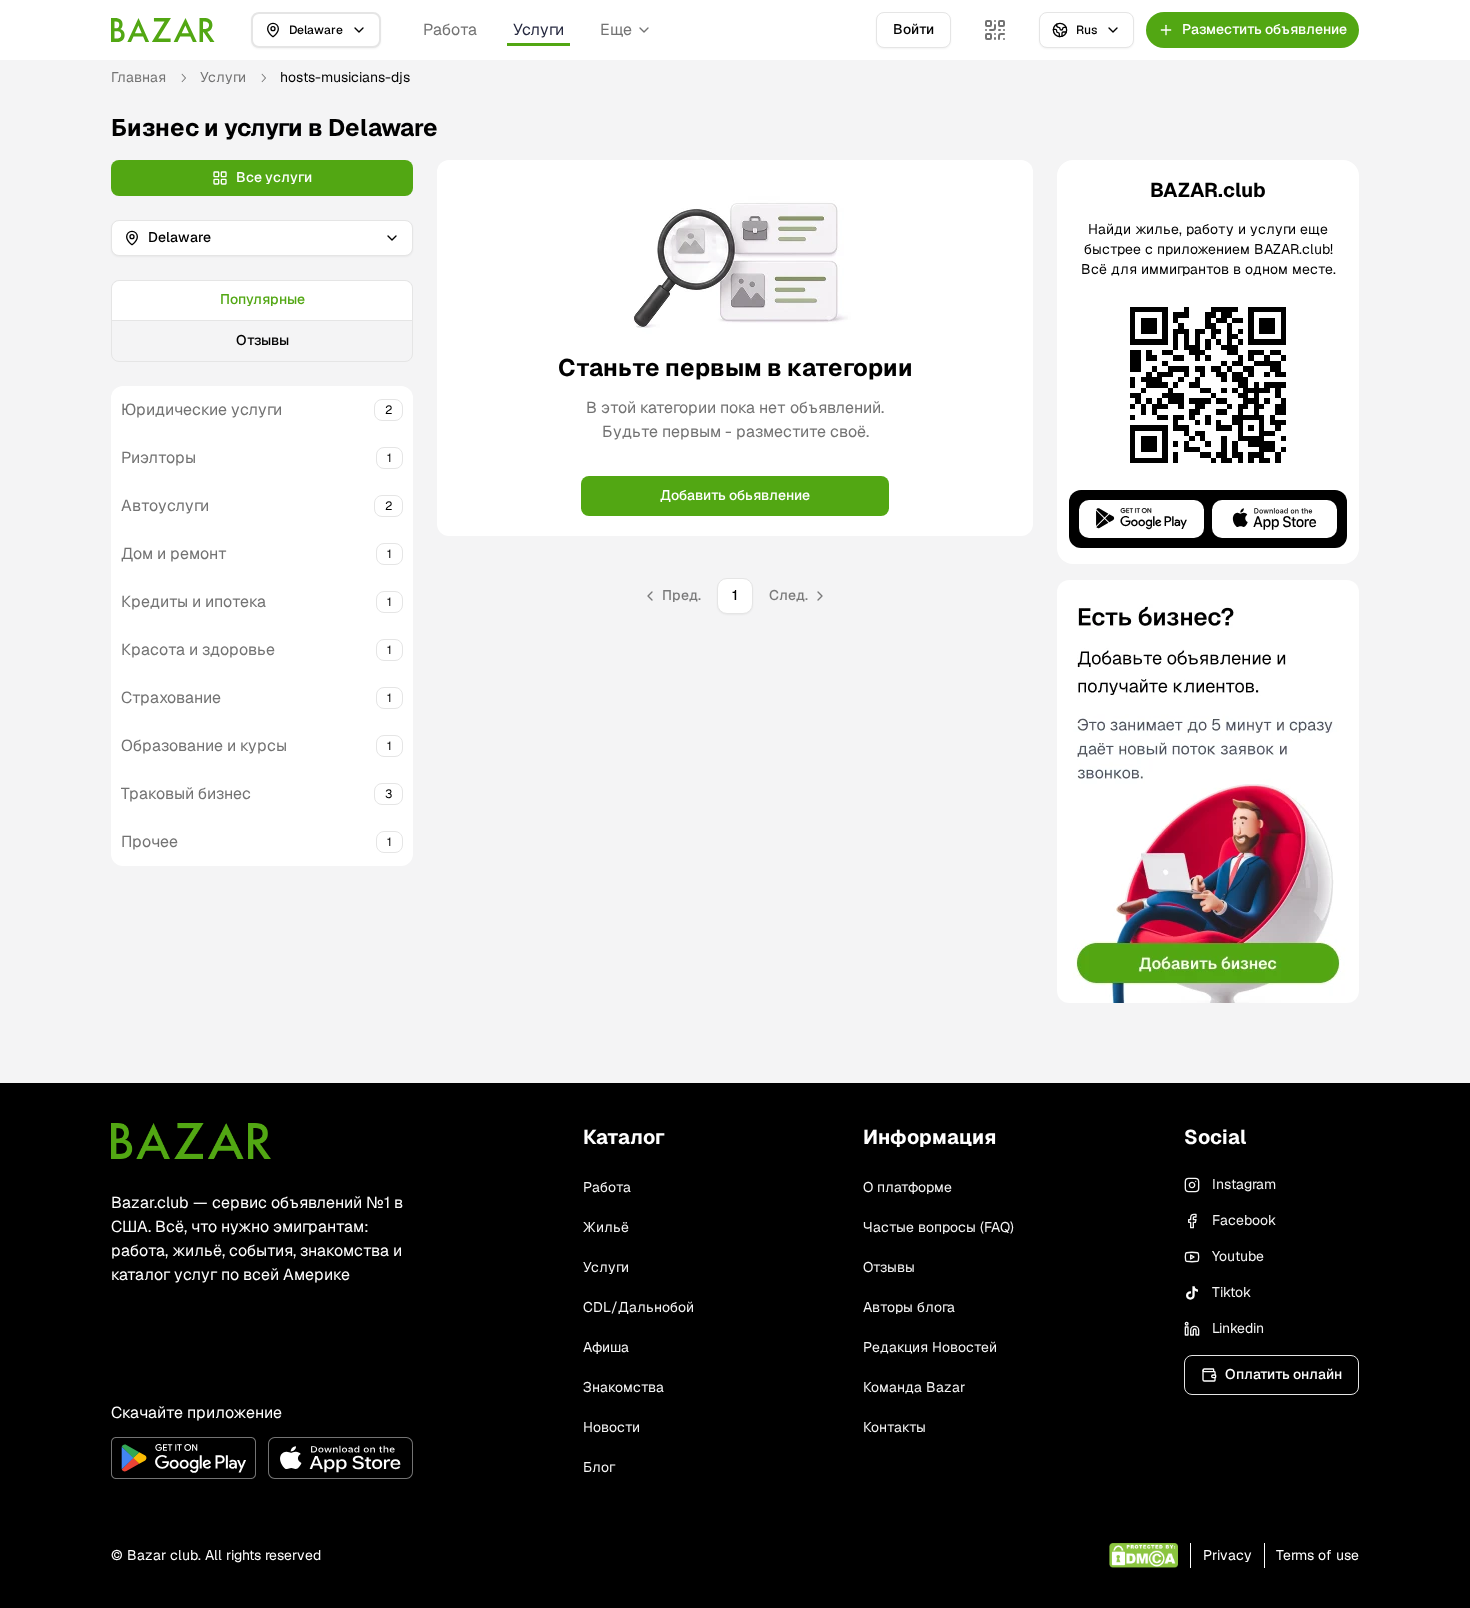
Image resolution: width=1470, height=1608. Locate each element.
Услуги (538, 29)
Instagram (1244, 1184)
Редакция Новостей (930, 1347)
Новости (611, 1427)
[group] (262, 321)
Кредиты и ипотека (193, 601)
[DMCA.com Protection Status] (1143, 1555)
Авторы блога (909, 1307)
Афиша (606, 1347)
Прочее (149, 841)
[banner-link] (1208, 791)
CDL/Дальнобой (638, 1307)
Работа (450, 29)
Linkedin (1238, 1328)
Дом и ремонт (174, 553)
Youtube (1238, 1256)
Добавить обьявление (735, 495)
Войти (913, 29)
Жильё (606, 1227)
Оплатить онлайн (1283, 1374)
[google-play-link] (183, 1458)
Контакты (894, 1427)
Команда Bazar (914, 1387)
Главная (138, 77)
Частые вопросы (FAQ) (938, 1227)
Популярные (262, 299)
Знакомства (623, 1387)
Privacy (1227, 1555)
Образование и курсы (204, 745)
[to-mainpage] (191, 1141)
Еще (616, 29)
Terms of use (1317, 1555)
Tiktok (1231, 1292)
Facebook (1244, 1220)
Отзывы (262, 340)
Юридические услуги (201, 409)
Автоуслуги (165, 505)
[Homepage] (163, 30)
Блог (599, 1467)
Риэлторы (158, 457)
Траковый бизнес (186, 793)
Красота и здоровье (198, 649)
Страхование (171, 697)
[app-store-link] (340, 1458)
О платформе (907, 1187)
